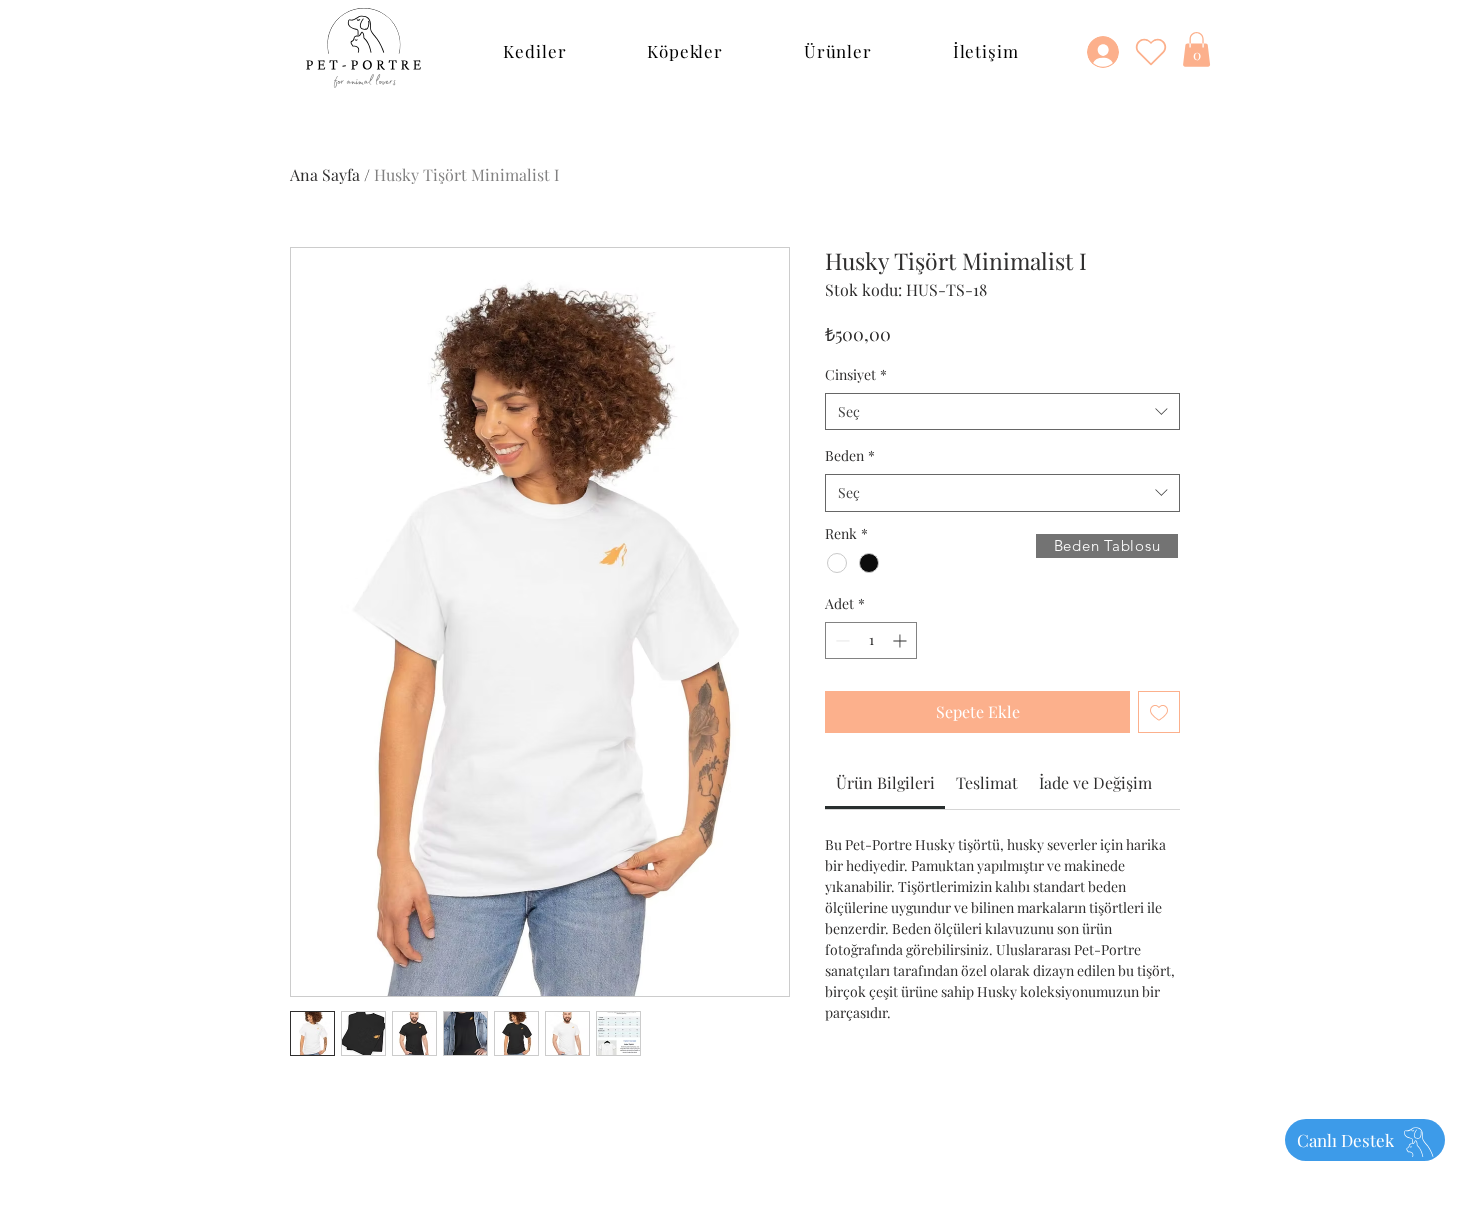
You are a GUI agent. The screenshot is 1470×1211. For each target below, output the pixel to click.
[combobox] (1002, 412)
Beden (850, 455)
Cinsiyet (856, 374)
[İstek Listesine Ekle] (1159, 712)
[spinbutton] (871, 640)
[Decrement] (840, 640)
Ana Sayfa (325, 174)
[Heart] (1151, 51)
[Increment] (901, 640)
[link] (885, 782)
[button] (535, 51)
